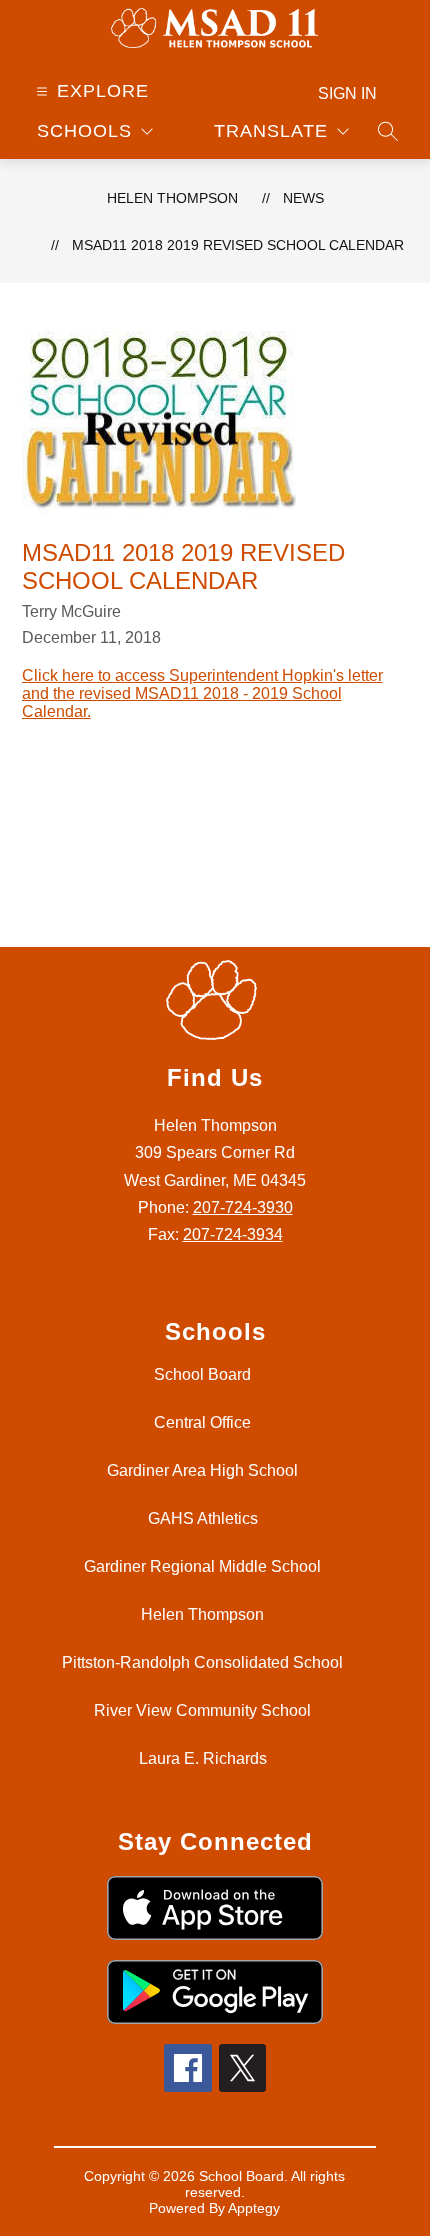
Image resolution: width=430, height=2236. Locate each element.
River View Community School (202, 1710)
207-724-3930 (243, 1207)
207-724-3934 (233, 1234)
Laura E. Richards (203, 1758)
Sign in (347, 93)
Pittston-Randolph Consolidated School (202, 1662)
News (303, 198)
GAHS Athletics (203, 1518)
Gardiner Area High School (202, 1470)
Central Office (202, 1422)
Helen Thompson (172, 198)
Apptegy (254, 2208)
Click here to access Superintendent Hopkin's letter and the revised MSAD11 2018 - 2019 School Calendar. (202, 693)
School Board (202, 1374)
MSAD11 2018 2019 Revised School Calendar (238, 245)
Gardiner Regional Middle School (202, 1566)
